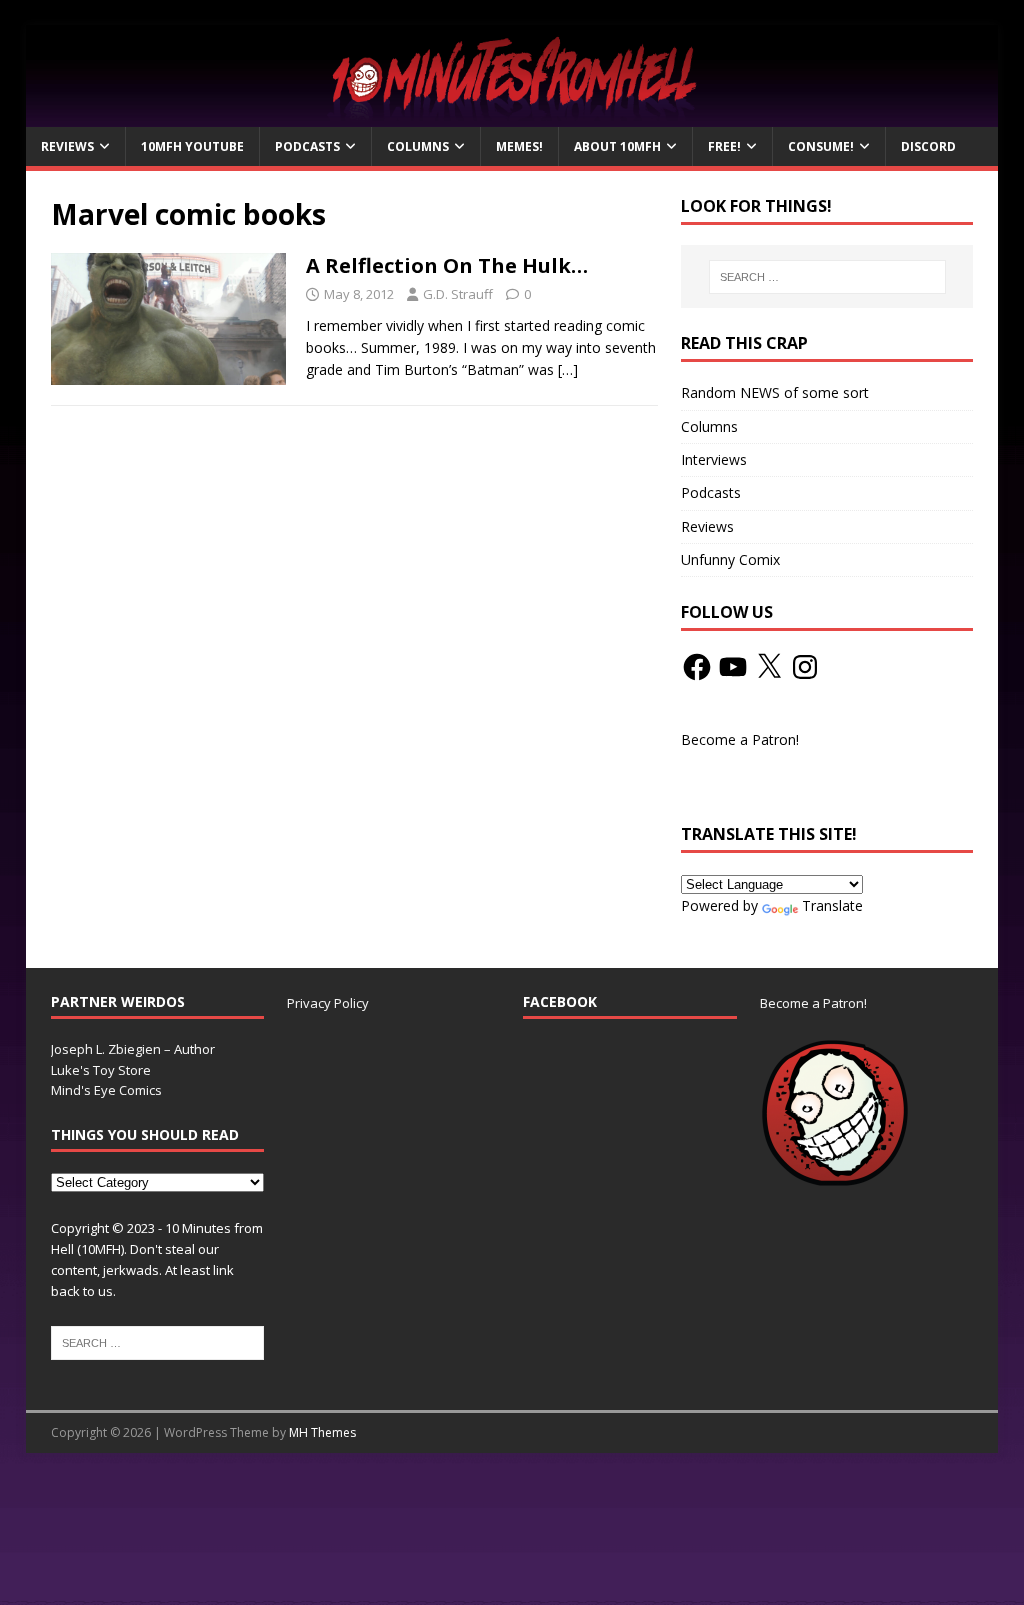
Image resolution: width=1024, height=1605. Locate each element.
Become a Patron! (740, 739)
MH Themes (322, 1432)
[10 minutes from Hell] (512, 115)
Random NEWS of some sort (775, 392)
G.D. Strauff (458, 294)
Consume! (821, 146)
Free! (724, 146)
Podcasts (307, 146)
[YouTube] (733, 667)
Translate (832, 905)
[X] (769, 667)
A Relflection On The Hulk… (447, 265)
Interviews (714, 459)
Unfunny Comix (730, 559)
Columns (418, 146)
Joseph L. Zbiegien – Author (133, 1049)
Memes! (519, 146)
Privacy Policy (328, 1003)
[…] (568, 369)
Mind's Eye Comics (106, 1090)
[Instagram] (805, 667)
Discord (928, 146)
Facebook (560, 1001)
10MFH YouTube (192, 146)
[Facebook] (697, 667)
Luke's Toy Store (101, 1070)
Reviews (67, 146)
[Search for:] (827, 277)
